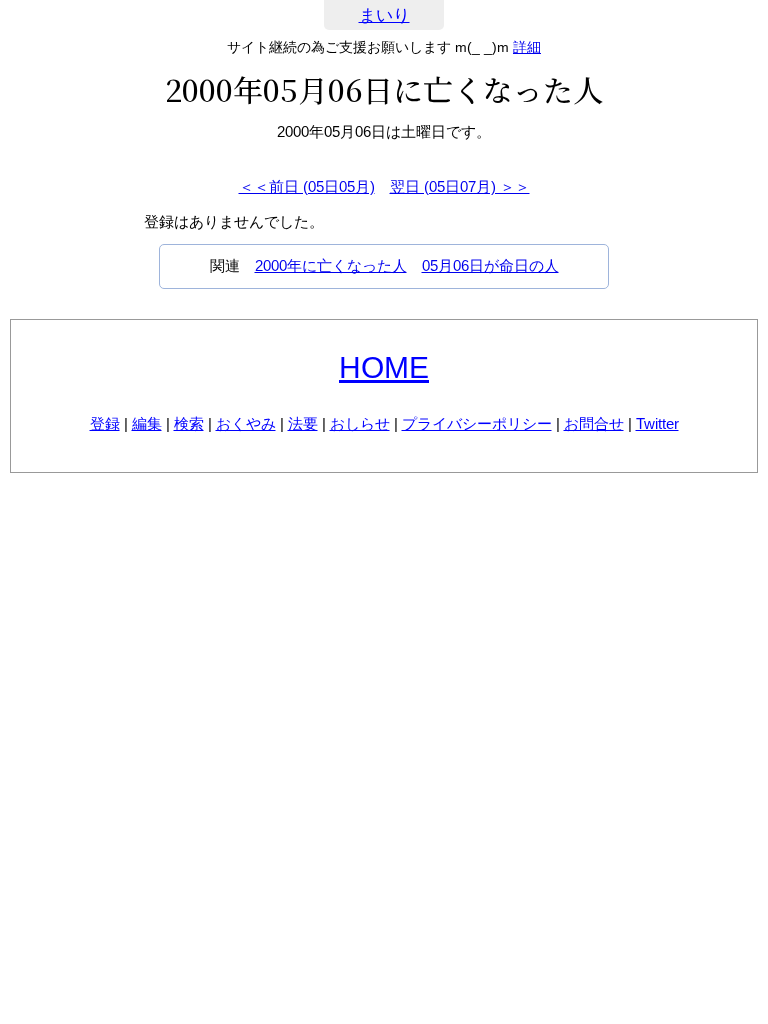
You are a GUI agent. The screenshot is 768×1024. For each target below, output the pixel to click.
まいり (384, 15)
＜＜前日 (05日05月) (307, 186)
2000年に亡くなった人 (331, 265)
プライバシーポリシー (477, 423)
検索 (189, 423)
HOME (384, 367)
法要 (303, 423)
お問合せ (594, 423)
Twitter (657, 423)
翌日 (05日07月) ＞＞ (460, 186)
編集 (147, 423)
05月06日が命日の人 (490, 265)
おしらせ (360, 423)
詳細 (527, 47)
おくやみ (246, 423)
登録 (105, 423)
